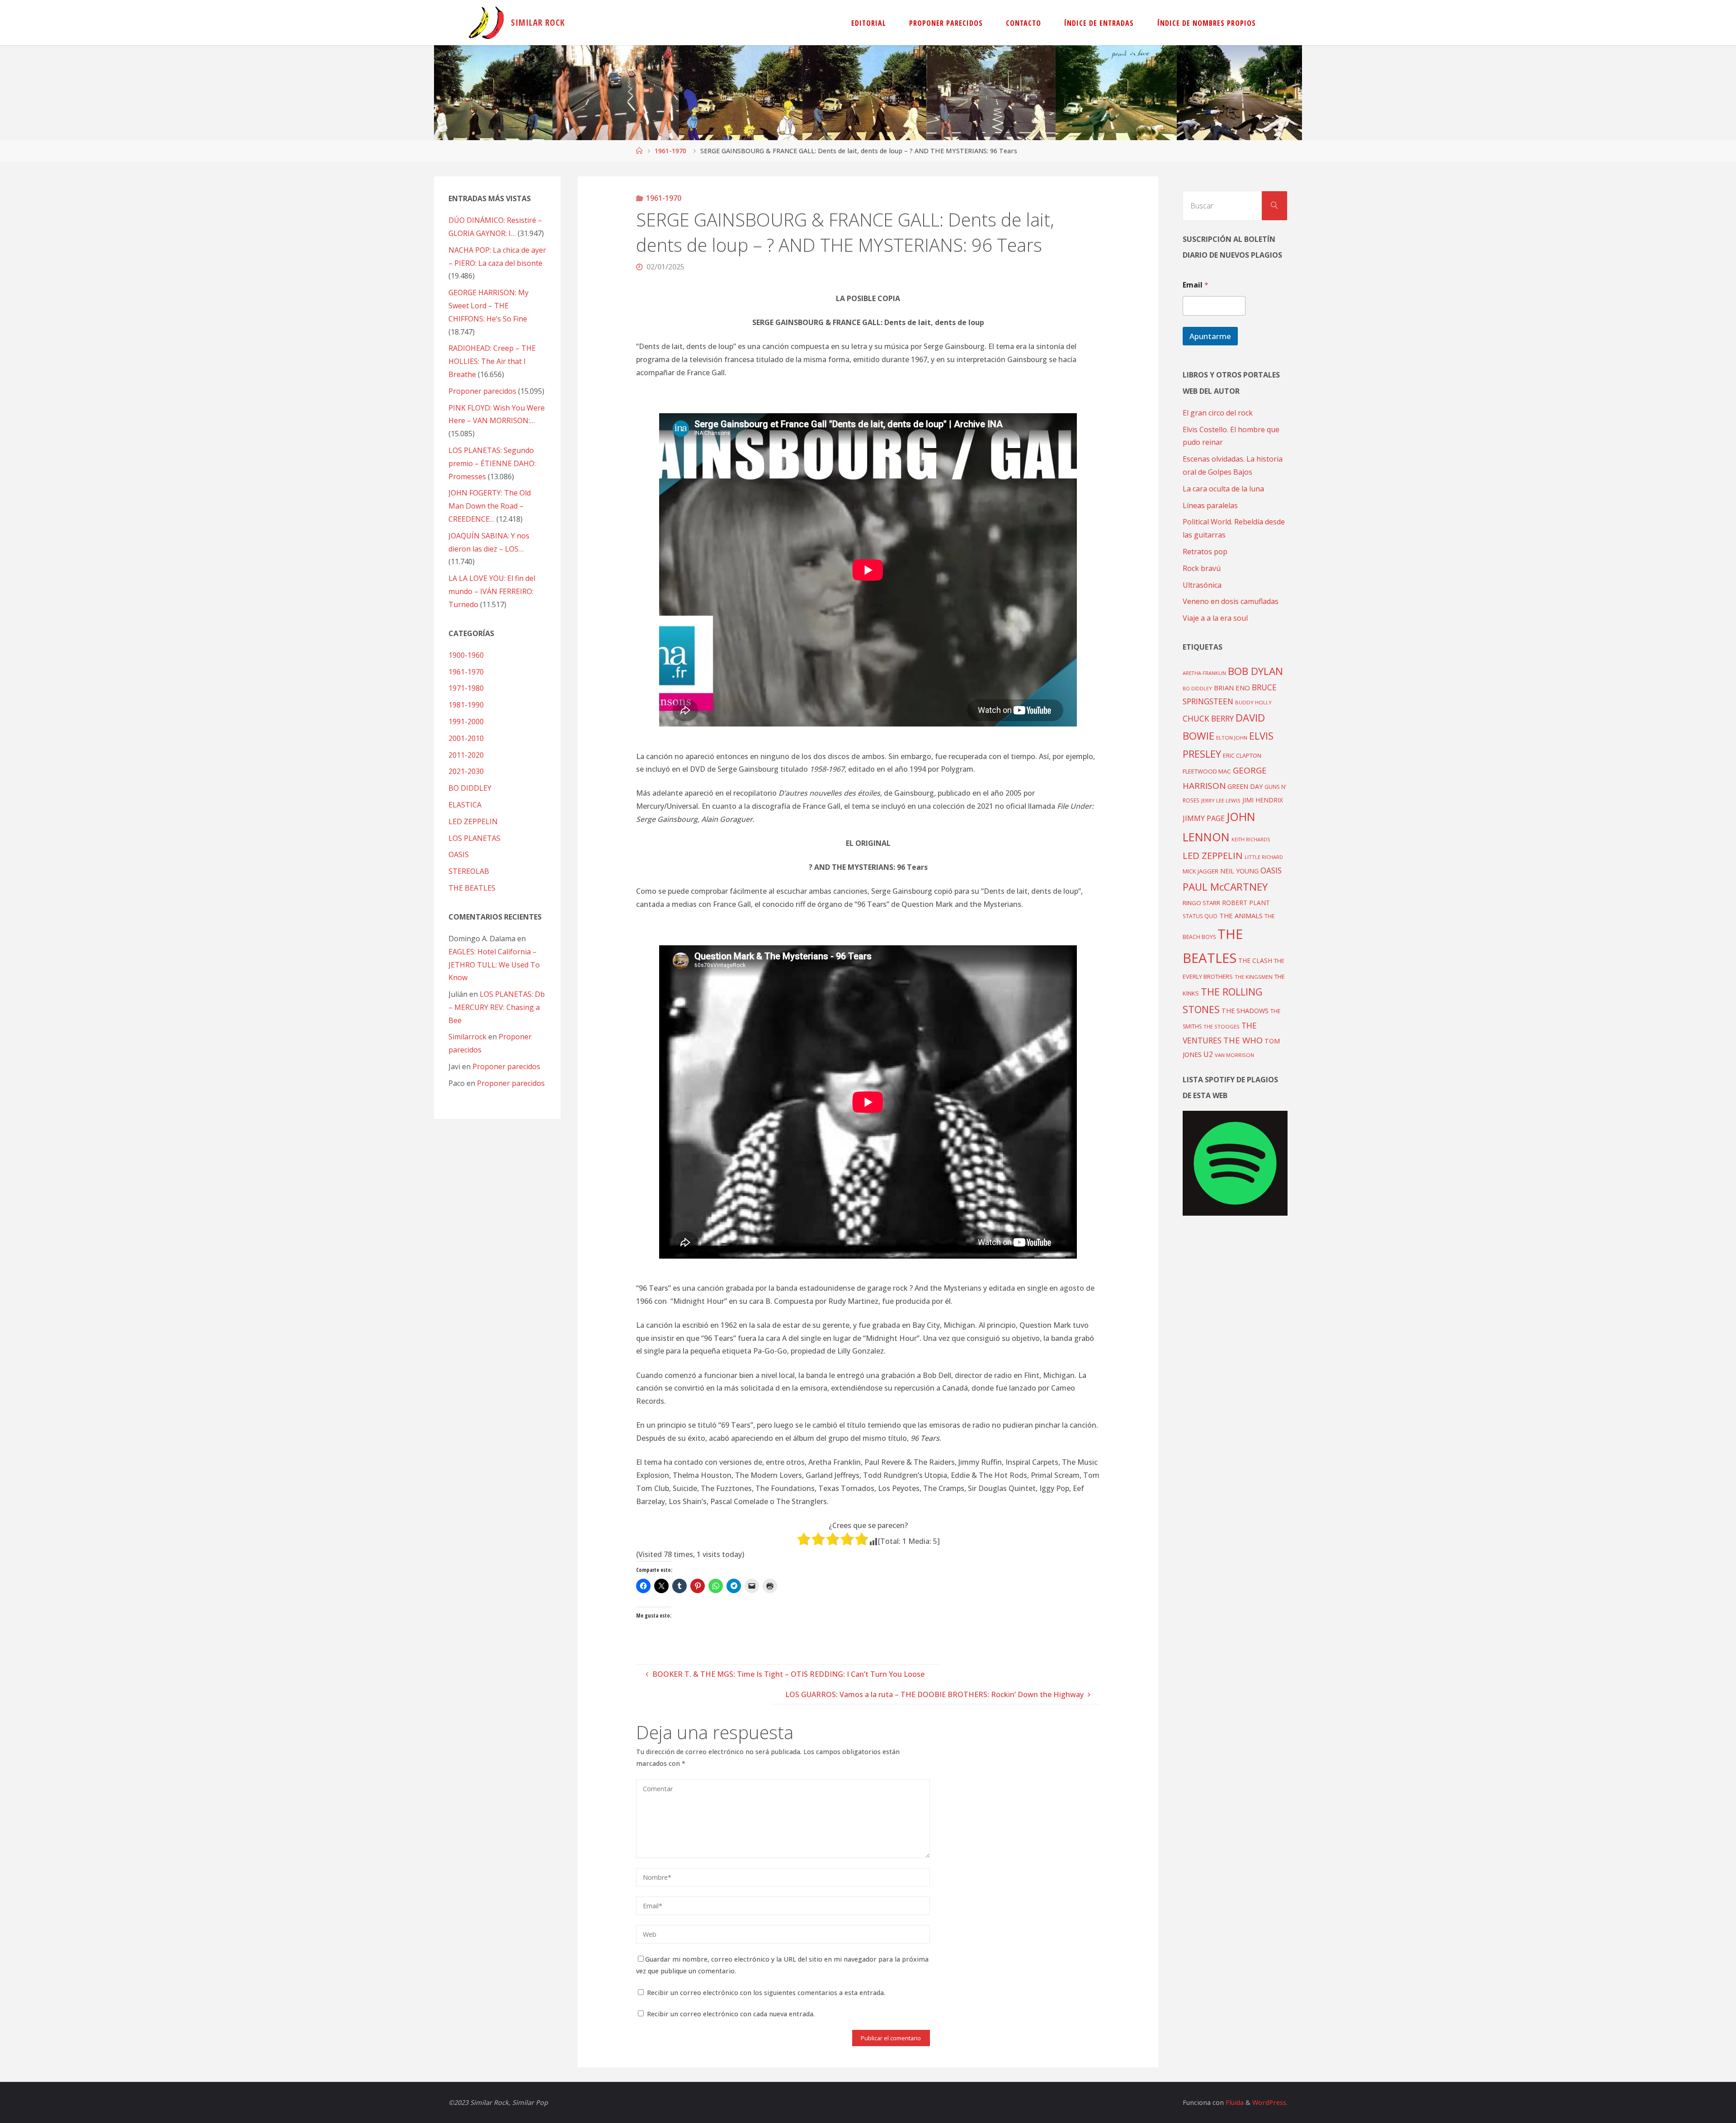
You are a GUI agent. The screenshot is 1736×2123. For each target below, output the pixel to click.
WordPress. (1270, 2102)
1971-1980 (466, 688)
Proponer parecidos (506, 1066)
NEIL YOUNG (1239, 871)
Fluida (1234, 2102)
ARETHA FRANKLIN (1204, 673)
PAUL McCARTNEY (1225, 887)
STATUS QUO (1200, 916)
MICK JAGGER (1201, 871)
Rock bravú (1202, 568)
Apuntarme (1210, 336)
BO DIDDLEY (470, 788)
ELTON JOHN (1232, 738)
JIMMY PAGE (1204, 818)
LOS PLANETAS (474, 838)
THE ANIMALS (1241, 915)
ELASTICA (465, 805)
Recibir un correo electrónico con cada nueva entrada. (731, 2014)
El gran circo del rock (1218, 413)
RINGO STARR (1201, 903)
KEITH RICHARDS (1251, 840)
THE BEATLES (472, 888)
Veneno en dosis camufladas (1231, 601)
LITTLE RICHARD (1264, 857)
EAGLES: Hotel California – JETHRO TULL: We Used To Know (494, 965)
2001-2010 (466, 738)
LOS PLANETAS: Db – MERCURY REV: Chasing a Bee (497, 1007)
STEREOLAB (469, 871)
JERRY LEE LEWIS (1221, 800)
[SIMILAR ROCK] (486, 23)
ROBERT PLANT (1246, 903)
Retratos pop (1205, 552)
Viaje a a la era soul (1215, 618)
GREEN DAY (1245, 786)
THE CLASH (1255, 960)
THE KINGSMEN (1254, 977)
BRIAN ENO (1232, 688)
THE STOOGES (1222, 1026)
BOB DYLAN (1255, 671)
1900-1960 (466, 655)
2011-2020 (466, 755)
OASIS (459, 854)
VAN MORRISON (1234, 1055)
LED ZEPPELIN (473, 821)
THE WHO (1243, 1040)
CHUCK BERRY (1208, 719)
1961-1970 (670, 151)
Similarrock (467, 1037)
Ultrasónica (1202, 585)
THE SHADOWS (1245, 1011)
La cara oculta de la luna (1223, 489)
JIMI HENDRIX (1263, 800)
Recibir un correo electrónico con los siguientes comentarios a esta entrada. (766, 1993)
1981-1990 (466, 705)
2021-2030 (466, 771)
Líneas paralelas (1210, 505)
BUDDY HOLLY (1253, 702)
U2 (1208, 1054)
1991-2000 (466, 722)
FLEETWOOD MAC (1207, 771)
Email (1196, 285)
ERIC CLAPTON (1242, 755)
